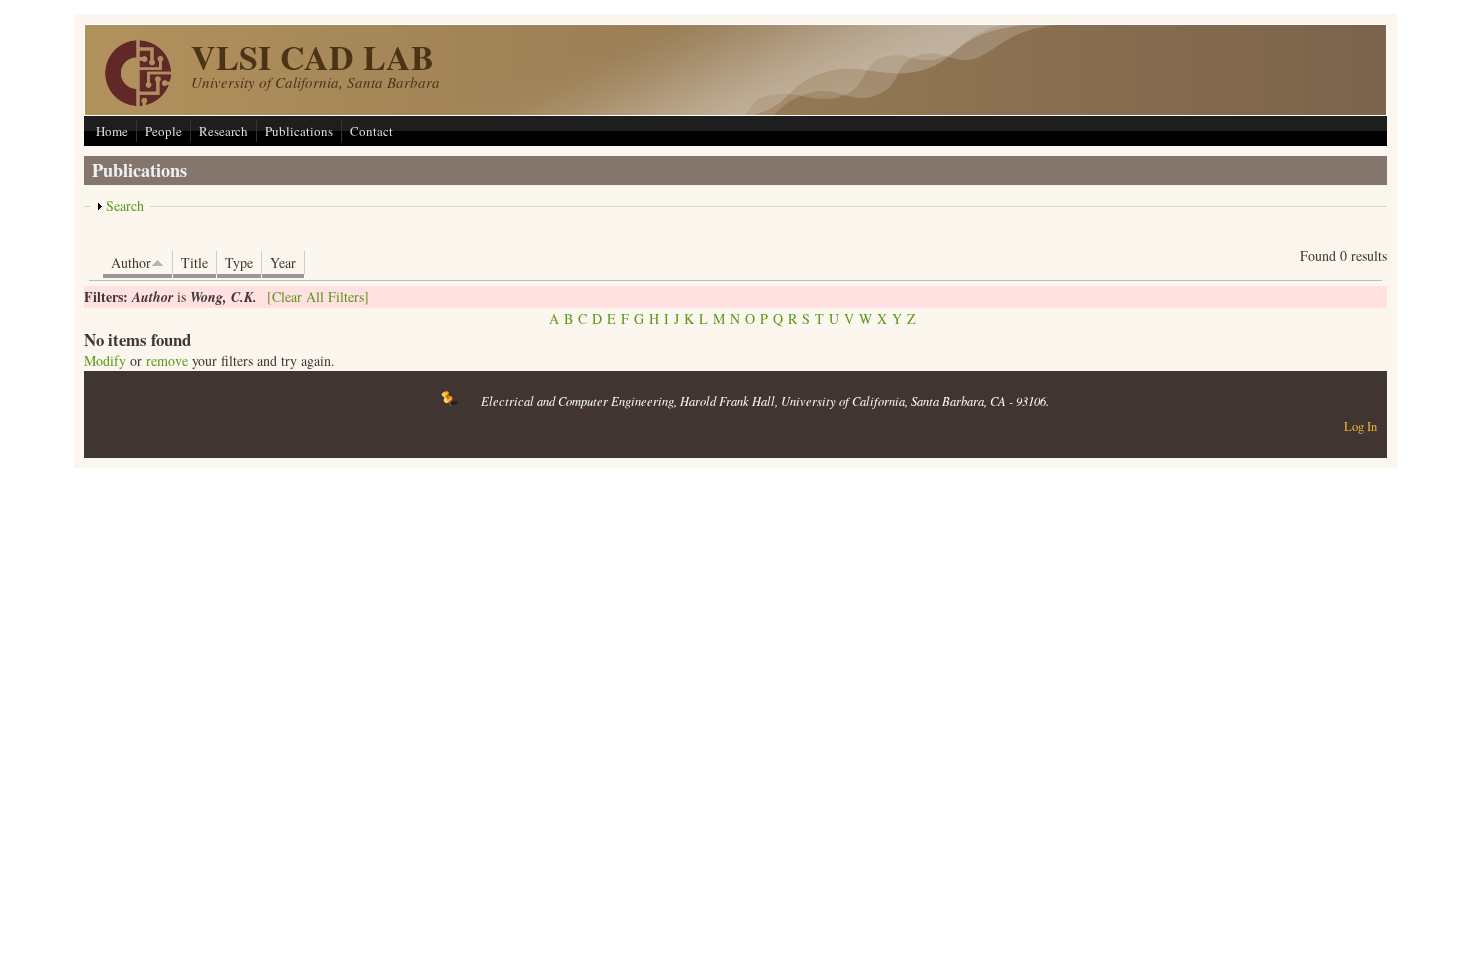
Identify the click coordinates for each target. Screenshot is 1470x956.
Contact (371, 131)
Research (223, 131)
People (163, 131)
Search (125, 205)
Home (112, 131)
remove (167, 360)
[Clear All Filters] (318, 296)
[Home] (138, 100)
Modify (105, 360)
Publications (299, 131)
